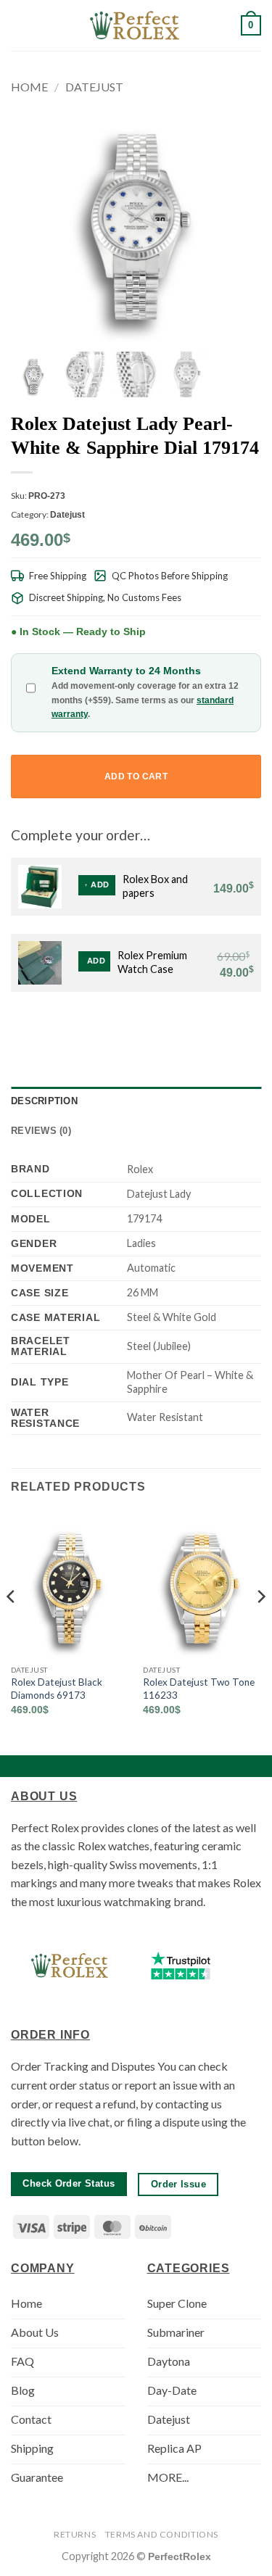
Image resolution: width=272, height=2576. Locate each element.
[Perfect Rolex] (136, 25)
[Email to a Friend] (199, 1027)
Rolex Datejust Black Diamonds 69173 (57, 1689)
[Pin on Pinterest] (217, 1027)
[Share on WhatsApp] (146, 1027)
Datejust (94, 87)
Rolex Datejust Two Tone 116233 (199, 1689)
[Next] (260, 1625)
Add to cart (136, 776)
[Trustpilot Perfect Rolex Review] (181, 1966)
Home (29, 87)
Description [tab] (44, 1101)
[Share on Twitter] (181, 1027)
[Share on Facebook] (163, 1027)
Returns (75, 2534)
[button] (20, 25)
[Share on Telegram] (252, 1027)
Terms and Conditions (162, 2534)
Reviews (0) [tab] (41, 1131)
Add (100, 885)
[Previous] (12, 1625)
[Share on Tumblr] (234, 1027)
